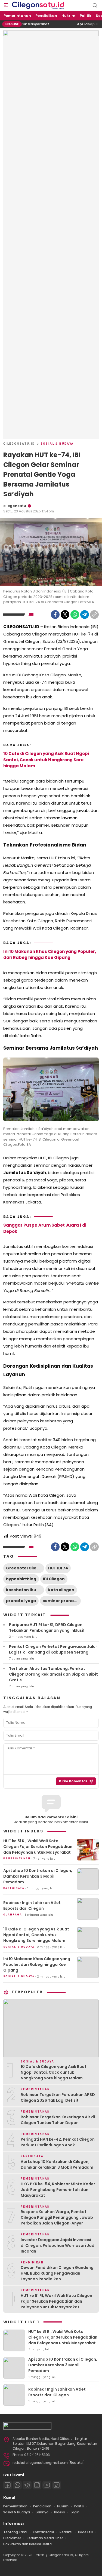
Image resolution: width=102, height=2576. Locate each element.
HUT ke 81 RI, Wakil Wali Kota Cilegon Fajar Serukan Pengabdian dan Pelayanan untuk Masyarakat (38, 1847)
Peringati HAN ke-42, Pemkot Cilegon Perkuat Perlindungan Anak (58, 2142)
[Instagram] (37, 2485)
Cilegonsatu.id (19, 444)
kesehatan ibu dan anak (25, 1590)
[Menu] (6, 5)
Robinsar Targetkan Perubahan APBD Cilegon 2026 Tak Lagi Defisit (58, 2097)
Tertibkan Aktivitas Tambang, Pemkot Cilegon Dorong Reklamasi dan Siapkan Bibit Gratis (53, 1674)
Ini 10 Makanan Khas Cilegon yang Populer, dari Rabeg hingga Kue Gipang (50, 955)
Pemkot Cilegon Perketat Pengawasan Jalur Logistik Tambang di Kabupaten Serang (53, 1649)
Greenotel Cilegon (25, 1568)
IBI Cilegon (54, 1579)
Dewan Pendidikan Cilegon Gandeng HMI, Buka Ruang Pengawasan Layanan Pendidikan (57, 2273)
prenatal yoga (21, 1601)
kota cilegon (61, 1590)
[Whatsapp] (17, 2485)
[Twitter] (65, 615)
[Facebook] (55, 615)
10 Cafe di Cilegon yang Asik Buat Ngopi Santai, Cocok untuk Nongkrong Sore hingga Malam (46, 760)
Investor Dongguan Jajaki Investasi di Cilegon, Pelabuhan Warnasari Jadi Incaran (58, 2245)
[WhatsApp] (75, 615)
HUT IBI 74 (58, 1568)
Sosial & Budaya (57, 444)
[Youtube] (47, 2485)
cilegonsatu (15, 506)
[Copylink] (94, 615)
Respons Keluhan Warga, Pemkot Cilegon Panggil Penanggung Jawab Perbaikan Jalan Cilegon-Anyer (57, 2217)
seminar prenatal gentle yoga (62, 1601)
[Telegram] (85, 615)
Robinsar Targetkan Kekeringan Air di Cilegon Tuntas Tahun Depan (58, 2120)
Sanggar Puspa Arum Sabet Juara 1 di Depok (45, 1228)
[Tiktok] (57, 2485)
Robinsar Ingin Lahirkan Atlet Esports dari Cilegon (32, 1906)
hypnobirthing (21, 1579)
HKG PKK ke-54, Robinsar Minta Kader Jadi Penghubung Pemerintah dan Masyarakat (58, 2190)
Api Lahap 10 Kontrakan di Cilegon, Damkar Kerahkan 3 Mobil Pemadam (38, 1876)
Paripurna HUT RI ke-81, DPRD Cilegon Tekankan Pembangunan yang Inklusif (47, 1628)
